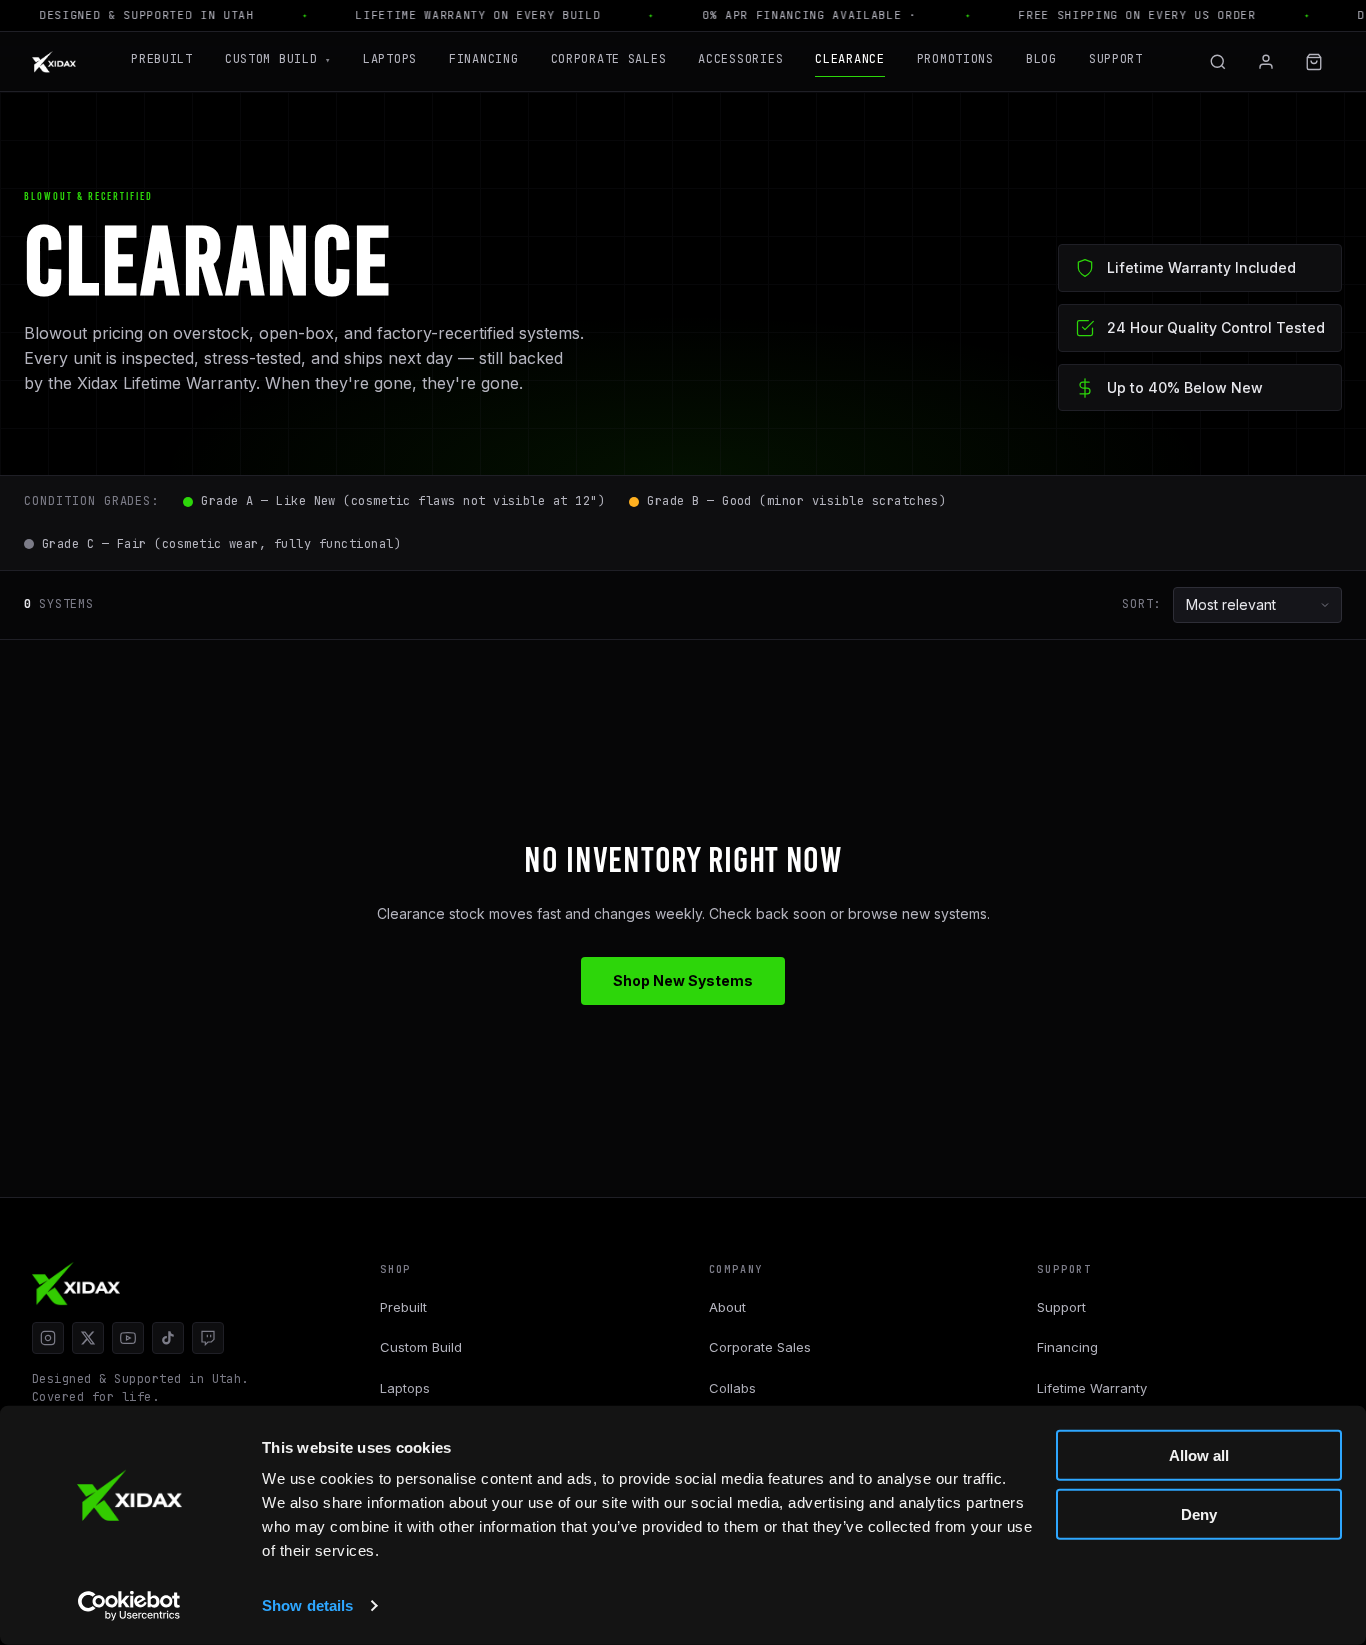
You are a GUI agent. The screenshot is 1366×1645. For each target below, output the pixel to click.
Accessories (740, 59)
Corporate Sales (609, 59)
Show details (307, 1605)
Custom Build (278, 59)
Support (1116, 59)
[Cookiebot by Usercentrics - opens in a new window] (129, 1606)
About (727, 1307)
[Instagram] (48, 1338)
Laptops (390, 59)
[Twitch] (208, 1338)
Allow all (1199, 1455)
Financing (483, 59)
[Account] (1266, 62)
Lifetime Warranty (1092, 1388)
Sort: (1141, 604)
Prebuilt (162, 59)
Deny (1199, 1513)
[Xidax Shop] (54, 62)
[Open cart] (1314, 62)
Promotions (955, 59)
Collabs (732, 1388)
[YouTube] (128, 1338)
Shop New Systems (683, 980)
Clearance (849, 59)
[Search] (1218, 62)
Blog (1041, 59)
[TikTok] (168, 1338)
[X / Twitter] (88, 1338)
